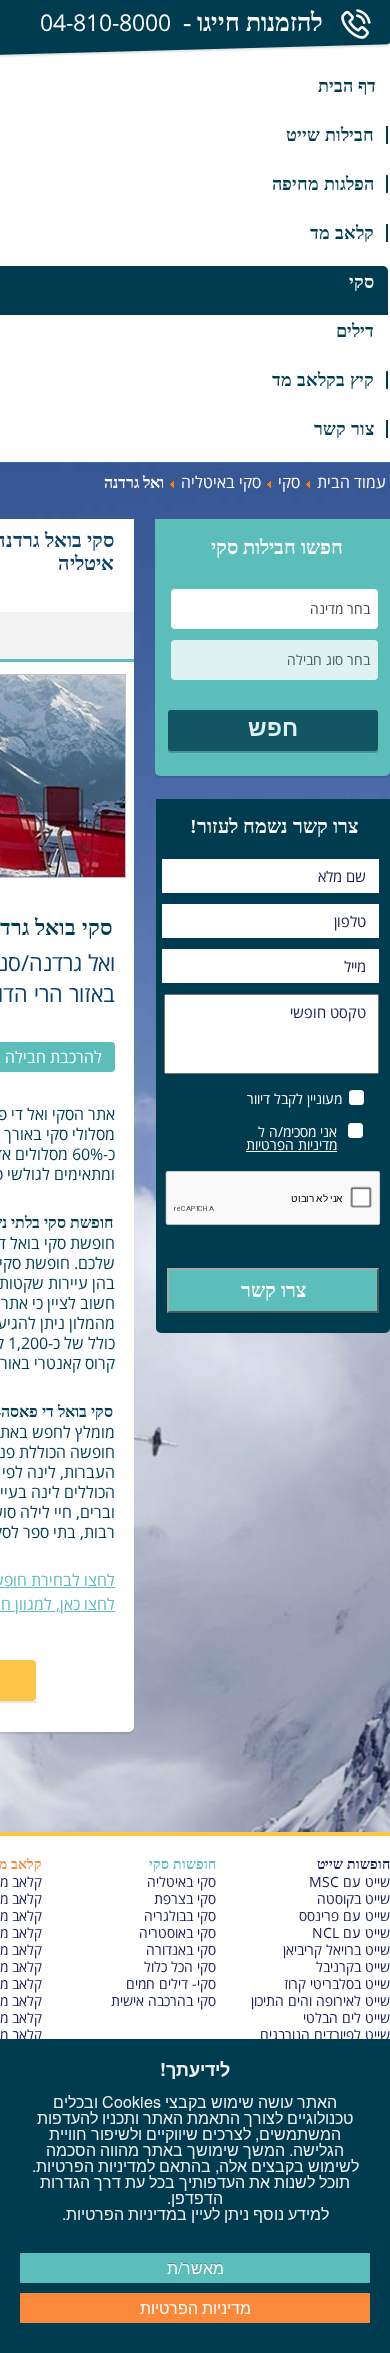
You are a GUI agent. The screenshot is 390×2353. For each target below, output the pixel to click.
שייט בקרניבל (353, 1966)
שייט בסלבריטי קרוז (337, 1983)
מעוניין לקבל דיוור (294, 1097)
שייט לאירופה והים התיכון (320, 2000)
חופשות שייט (353, 1864)
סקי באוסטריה (177, 1932)
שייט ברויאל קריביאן (336, 1949)
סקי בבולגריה (180, 1915)
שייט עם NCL (351, 1932)
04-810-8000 (105, 22)
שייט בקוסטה (353, 1898)
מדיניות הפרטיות (291, 1144)
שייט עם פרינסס (344, 1915)
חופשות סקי (182, 1864)
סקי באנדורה (181, 1949)
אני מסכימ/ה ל (291, 1137)
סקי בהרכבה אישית (163, 2000)
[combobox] (274, 609)
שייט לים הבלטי (346, 2017)
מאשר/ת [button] (195, 2267)
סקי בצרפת (185, 1898)
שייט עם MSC (349, 1881)
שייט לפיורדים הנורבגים (325, 2034)
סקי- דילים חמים (171, 1983)
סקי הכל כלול (180, 1966)
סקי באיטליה (181, 1881)
